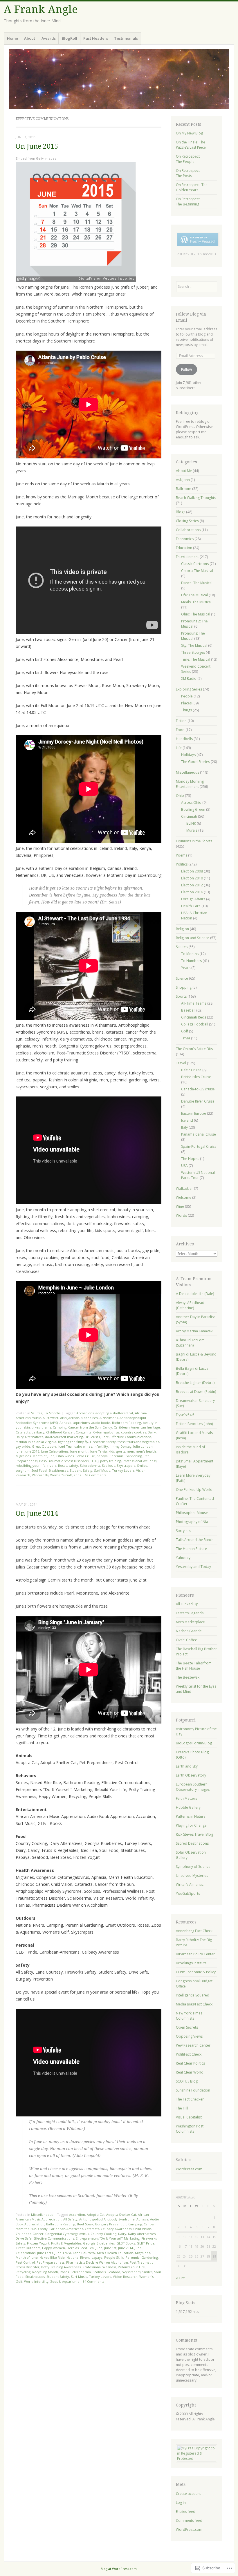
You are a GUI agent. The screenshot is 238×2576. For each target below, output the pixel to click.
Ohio (180, 796)
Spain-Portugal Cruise (199, 1146)
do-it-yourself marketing (64, 1437)
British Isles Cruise (196, 1077)
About (30, 38)
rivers (52, 1465)
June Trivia (99, 1451)
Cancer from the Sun (84, 1427)
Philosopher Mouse (192, 1513)
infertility (101, 1446)
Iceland (187, 1120)
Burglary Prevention (111, 2224)
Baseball (188, 1010)
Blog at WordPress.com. (119, 2569)
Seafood (114, 2272)
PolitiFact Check (189, 2054)
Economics (185, 539)
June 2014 (126, 2248)
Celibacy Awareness (116, 2229)
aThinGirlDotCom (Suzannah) (190, 1343)
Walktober (184, 1188)
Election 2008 (192, 871)
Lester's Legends (190, 1613)
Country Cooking (103, 2234)
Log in (181, 2503)
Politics (182, 864)
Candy (107, 1427)
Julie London (143, 1446)
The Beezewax (188, 1677)
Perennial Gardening (126, 1456)
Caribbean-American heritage (137, 1427)
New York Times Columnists (189, 2016)
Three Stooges (193, 652)
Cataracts (23, 1432)
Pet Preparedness (51, 2262)
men (130, 1451)
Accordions (85, 1413)
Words (181, 1215)
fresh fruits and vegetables (138, 1442)
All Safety (70, 2219)
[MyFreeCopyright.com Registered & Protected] (196, 2459)
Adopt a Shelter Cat (121, 2215)
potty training (111, 1461)
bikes (36, 1427)
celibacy (38, 1432)
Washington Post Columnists (190, 2129)
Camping (60, 1427)
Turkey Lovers (123, 1470)
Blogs (181, 512)
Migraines (23, 1456)
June (19, 1451)
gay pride (23, 1446)
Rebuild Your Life (131, 2267)
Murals (192, 830)
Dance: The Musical (197, 583)
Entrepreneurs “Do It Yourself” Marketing (108, 2238)
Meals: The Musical (196, 602)
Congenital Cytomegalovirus (98, 1432)
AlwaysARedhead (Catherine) (190, 1305)
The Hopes (190, 1159)
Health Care (191, 906)
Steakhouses (58, 1470)
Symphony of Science (193, 1867)
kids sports (117, 1451)
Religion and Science (193, 938)
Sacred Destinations (192, 1843)
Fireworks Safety (103, 1442)
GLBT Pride (146, 2243)
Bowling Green (193, 809)
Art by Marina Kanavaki (195, 1331)
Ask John (183, 480)
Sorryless (183, 1531)
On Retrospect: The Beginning (188, 202)
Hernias (73, 2248)
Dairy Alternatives (29, 1437)
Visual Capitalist (189, 2117)
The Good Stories (195, 762)
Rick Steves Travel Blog (194, 1834)
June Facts (45, 2253)
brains (46, 1427)
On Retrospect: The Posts (188, 173)
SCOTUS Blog (187, 2081)
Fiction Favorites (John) (194, 1424)
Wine (180, 1206)
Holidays (188, 755)
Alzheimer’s (109, 1418)
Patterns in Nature (191, 1816)
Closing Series (187, 521)
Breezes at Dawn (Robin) (196, 1392)
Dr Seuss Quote (97, 1437)
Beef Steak (85, 2224)
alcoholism (89, 1418)
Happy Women (54, 2248)
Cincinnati (189, 816)
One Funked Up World (194, 1490)
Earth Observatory (191, 1775)
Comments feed (189, 2521)
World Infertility (36, 2281)
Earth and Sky (187, 1766)
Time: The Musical (196, 659)
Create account (188, 2494)
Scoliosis (108, 1465)
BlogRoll (70, 38)
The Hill (182, 2108)
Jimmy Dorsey (121, 1446)
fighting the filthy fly (73, 1442)
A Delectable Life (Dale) (195, 1294)
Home (12, 38)
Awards (49, 38)
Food (180, 730)
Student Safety (81, 1470)
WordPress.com (189, 2169)
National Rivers (78, 2257)
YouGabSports (188, 1893)
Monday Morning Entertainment (190, 784)
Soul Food (39, 1470)
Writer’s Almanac (190, 1884)
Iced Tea (65, 1446)
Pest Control (25, 2262)
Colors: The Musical (197, 571)
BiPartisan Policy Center (195, 1954)
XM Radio (189, 678)
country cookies (134, 1432)
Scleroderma (90, 1465)
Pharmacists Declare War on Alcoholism (97, 2262)
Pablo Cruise (85, 1456)
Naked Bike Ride (52, 2257)
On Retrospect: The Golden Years (192, 187)
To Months (52, 1413)
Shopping (184, 987)
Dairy (152, 1432)
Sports (181, 996)
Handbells (184, 739)
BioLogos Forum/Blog (194, 1743)
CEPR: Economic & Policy (196, 1972)
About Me (184, 471)
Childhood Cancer (60, 1432)
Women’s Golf (61, 1475)
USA (184, 1166)
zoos (77, 1475)
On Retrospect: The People (188, 159)
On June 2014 (37, 1514)
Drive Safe (24, 2238)
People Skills (114, 2257)
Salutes (37, 1413)
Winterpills (40, 1475)
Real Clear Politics (190, 2063)
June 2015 (32, 1451)
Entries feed (186, 2512)
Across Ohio (191, 803)
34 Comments (93, 2281)
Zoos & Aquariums (65, 2281)
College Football (195, 1024)
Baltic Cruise (191, 1070)
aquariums (81, 1423)
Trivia (186, 1038)
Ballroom (184, 489)
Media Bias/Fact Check (194, 2004)
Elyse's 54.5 (185, 1415)
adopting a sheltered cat (114, 1413)
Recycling (23, 2272)
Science (182, 978)
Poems (182, 855)
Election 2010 (192, 878)
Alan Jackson (70, 1418)
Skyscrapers (126, 1465)
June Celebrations (55, 1451)
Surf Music (102, 1470)
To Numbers (191, 961)
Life (179, 748)
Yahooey (183, 1558)
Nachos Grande (189, 1631)
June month (79, 1451)
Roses (63, 1465)
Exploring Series (189, 689)
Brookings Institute (191, 1963)
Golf (185, 1031)
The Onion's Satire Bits (194, 1049)
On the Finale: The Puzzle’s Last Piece (191, 145)
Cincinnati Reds (194, 1017)
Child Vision (142, 2229)
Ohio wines (65, 1456)
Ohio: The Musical (196, 614)
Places (186, 703)
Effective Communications (131, 1437)
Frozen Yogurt (38, 2243)
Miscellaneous (42, 2215)
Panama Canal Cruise (199, 1134)
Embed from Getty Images (36, 159)
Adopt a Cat (96, 2215)
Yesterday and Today (193, 1567)
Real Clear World (190, 2072)
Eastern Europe (194, 1113)
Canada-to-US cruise (198, 1089)
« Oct (180, 2278)
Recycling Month (45, 2272)
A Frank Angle (41, 9)
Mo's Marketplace (190, 1622)
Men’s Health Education (115, 2253)
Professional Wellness (140, 1461)
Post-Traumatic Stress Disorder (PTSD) (69, 1461)
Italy (184, 1127)
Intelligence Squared (193, 1995)
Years (186, 968)
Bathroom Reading (127, 1423)
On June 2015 (37, 146)
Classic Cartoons (195, 564)
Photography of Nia (192, 1522)
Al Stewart (51, 1418)
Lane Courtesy (84, 2253)
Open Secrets (187, 2027)
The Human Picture (191, 1549)
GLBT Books (126, 2243)
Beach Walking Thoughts (196, 498)
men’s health (146, 1451)
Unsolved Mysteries (192, 1875)
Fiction (181, 721)
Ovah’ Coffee (186, 1640)
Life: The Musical (194, 595)
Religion (182, 929)
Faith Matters (186, 1798)
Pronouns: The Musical (193, 636)
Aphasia (65, 1423)
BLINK (191, 823)
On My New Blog (189, 133)
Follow (186, 369)
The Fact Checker (190, 2099)
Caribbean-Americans (66, 2229)
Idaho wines (83, 1446)
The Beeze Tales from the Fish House (194, 1666)
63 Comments (95, 1475)
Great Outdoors (44, 1446)
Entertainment (187, 557)
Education (184, 548)
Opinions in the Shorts (194, 841)
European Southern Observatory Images (193, 1787)
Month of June (44, 1456)
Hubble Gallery (188, 1807)
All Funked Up (187, 1604)
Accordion (77, 2215)
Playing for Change (191, 1825)
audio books (101, 1423)
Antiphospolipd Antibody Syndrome (107, 2219)
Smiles (142, 1465)
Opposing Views (189, 2036)
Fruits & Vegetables (66, 2243)
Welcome (184, 1197)
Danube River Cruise (198, 1101)
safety (73, 1465)
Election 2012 (192, 885)
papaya (102, 1456)
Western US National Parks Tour (198, 1175)
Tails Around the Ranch (195, 1540)
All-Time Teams (194, 1003)
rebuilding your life (31, 1465)
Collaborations (188, 530)
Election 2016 (192, 892)
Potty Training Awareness (61, 2267)
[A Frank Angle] (119, 79)
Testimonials (126, 38)
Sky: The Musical (194, 645)
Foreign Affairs (193, 899)
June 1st (110, 2248)
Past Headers (96, 38)
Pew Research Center (193, 2045)
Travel (181, 1063)
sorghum (23, 1470)
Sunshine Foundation (193, 2090)
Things (186, 710)
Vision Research (125, 2277)
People (187, 696)
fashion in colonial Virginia (36, 1442)
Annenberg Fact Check (194, 1931)
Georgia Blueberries (99, 2243)
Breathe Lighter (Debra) (195, 1383)
